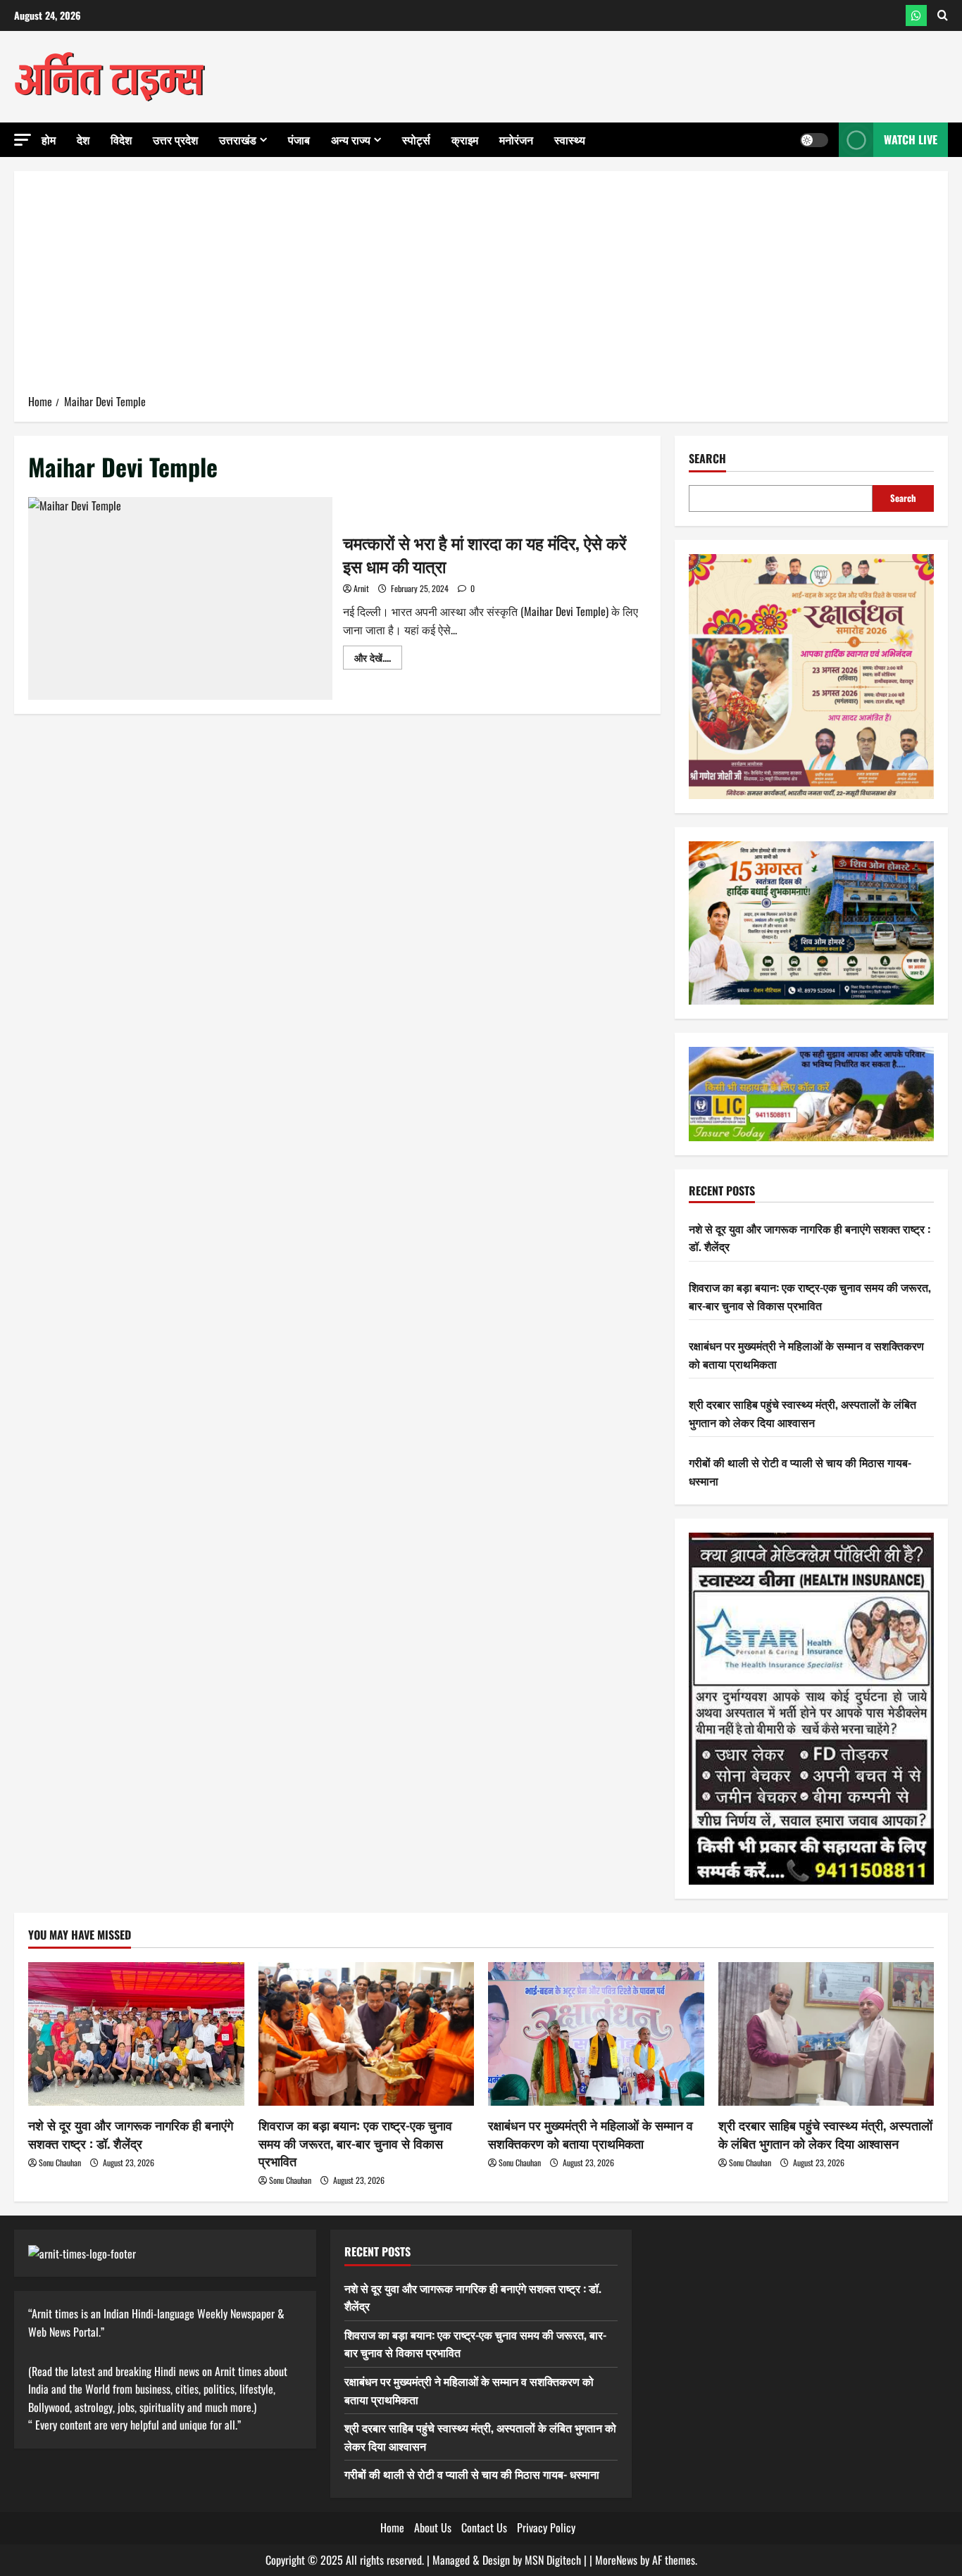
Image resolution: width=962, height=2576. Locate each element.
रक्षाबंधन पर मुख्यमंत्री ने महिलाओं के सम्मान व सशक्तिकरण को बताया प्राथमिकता (591, 2134)
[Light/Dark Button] (814, 140)
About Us (433, 2527)
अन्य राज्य (351, 139)
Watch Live (911, 139)
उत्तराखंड (238, 139)
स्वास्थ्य (570, 139)
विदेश (121, 139)
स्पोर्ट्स (416, 139)
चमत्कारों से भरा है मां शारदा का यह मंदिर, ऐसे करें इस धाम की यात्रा (180, 598)
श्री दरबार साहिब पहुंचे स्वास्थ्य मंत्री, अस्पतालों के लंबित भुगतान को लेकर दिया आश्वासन (802, 1413)
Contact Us (484, 2527)
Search (707, 459)
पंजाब (299, 139)
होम (49, 139)
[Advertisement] (481, 287)
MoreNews (616, 2560)
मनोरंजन (516, 139)
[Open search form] (943, 15)
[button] (23, 140)
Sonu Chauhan (60, 2162)
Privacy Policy (546, 2527)
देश (83, 139)
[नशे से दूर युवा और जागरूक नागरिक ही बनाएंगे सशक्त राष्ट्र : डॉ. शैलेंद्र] (136, 2034)
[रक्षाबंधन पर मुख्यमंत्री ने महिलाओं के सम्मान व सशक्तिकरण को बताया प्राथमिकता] (596, 2034)
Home (392, 2527)
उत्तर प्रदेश (175, 139)
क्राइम (465, 139)
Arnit (361, 588)
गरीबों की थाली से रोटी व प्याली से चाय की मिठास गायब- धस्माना (472, 2474)
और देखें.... (378, 659)
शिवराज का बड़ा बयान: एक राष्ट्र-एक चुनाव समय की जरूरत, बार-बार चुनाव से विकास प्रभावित (810, 1296)
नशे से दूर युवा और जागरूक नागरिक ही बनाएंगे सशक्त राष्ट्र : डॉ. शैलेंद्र (131, 2134)
